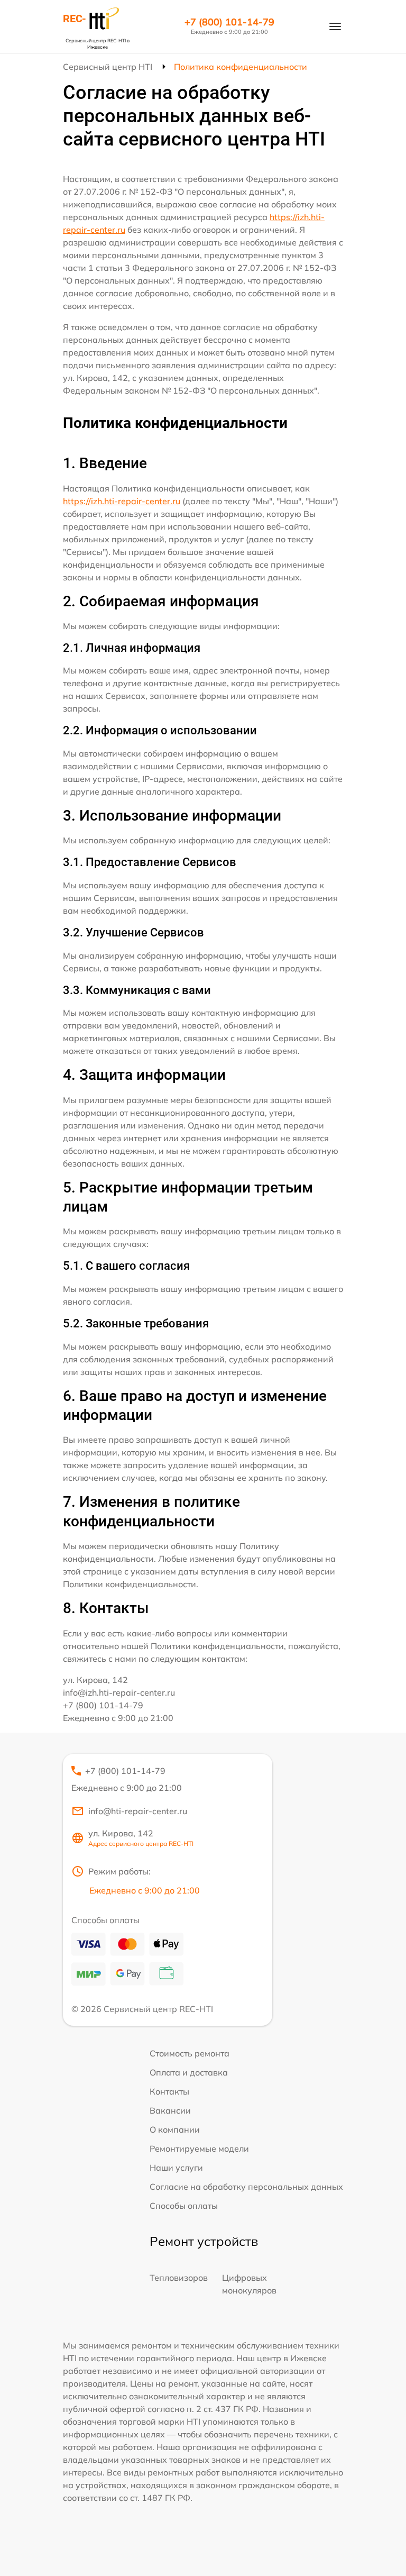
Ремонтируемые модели (199, 2149)
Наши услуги (176, 2168)
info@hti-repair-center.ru (138, 1811)
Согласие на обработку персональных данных (246, 2187)
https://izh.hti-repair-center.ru (122, 501)
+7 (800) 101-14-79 (229, 22)
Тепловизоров (179, 2278)
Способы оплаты (184, 2206)
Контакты (169, 2091)
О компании (175, 2129)
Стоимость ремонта (190, 2053)
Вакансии (170, 2110)
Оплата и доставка (189, 2072)
